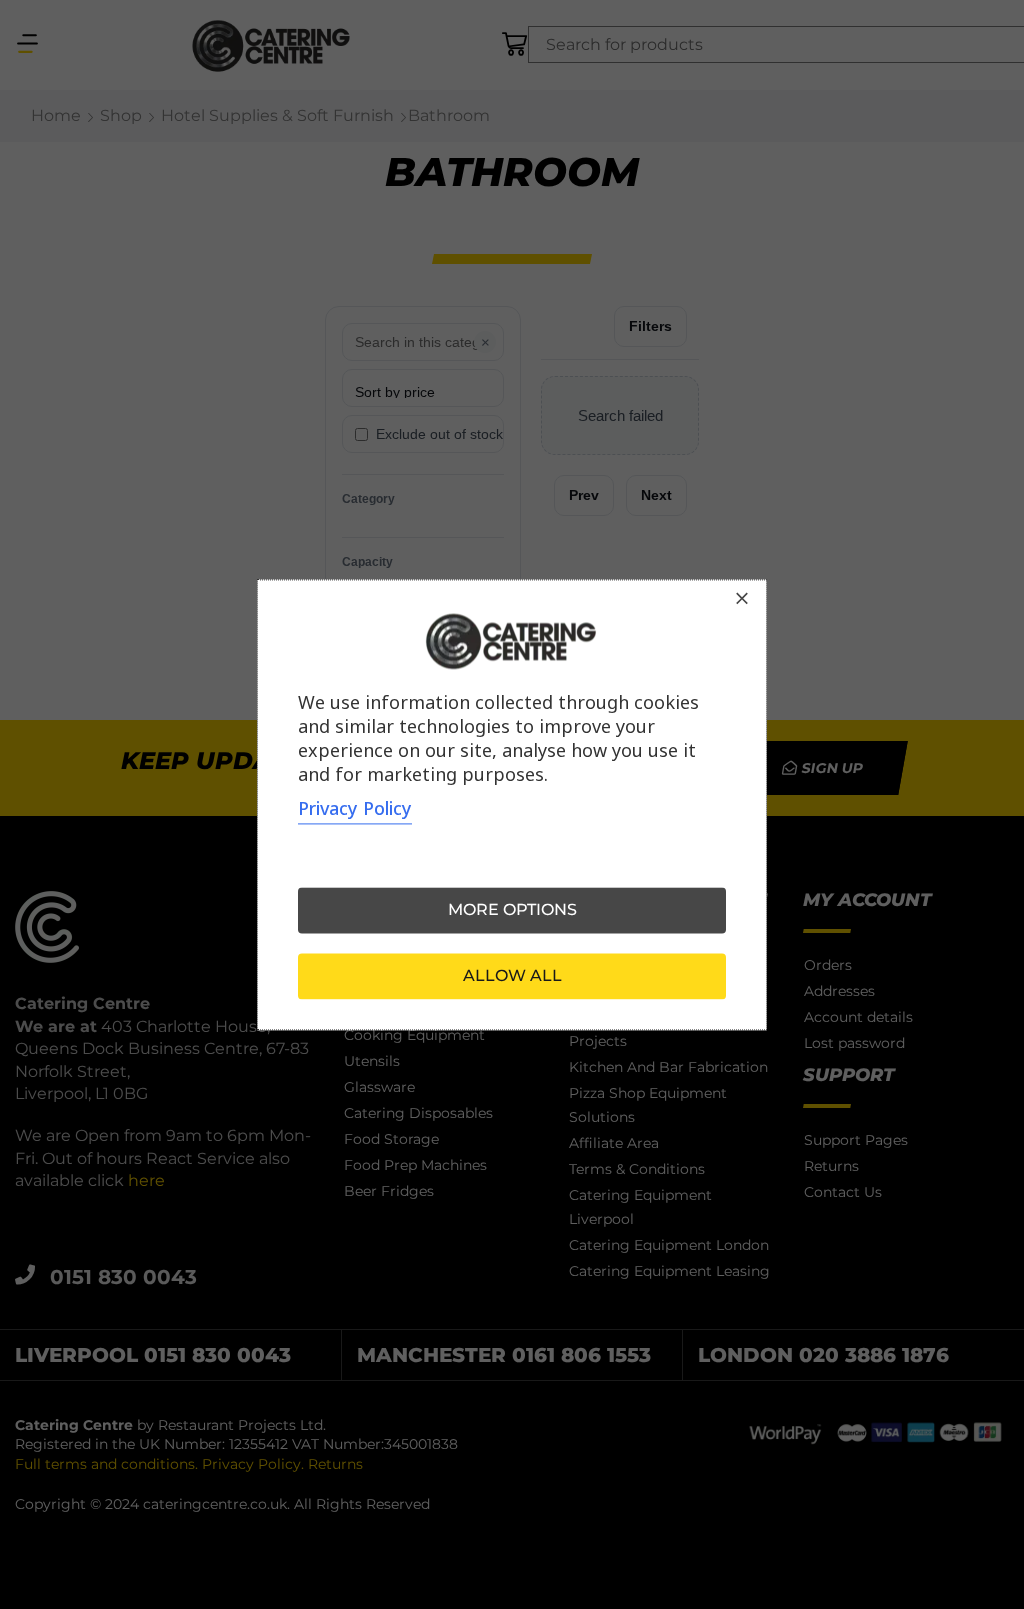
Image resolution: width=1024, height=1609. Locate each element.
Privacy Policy (355, 808)
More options (512, 909)
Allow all (512, 975)
